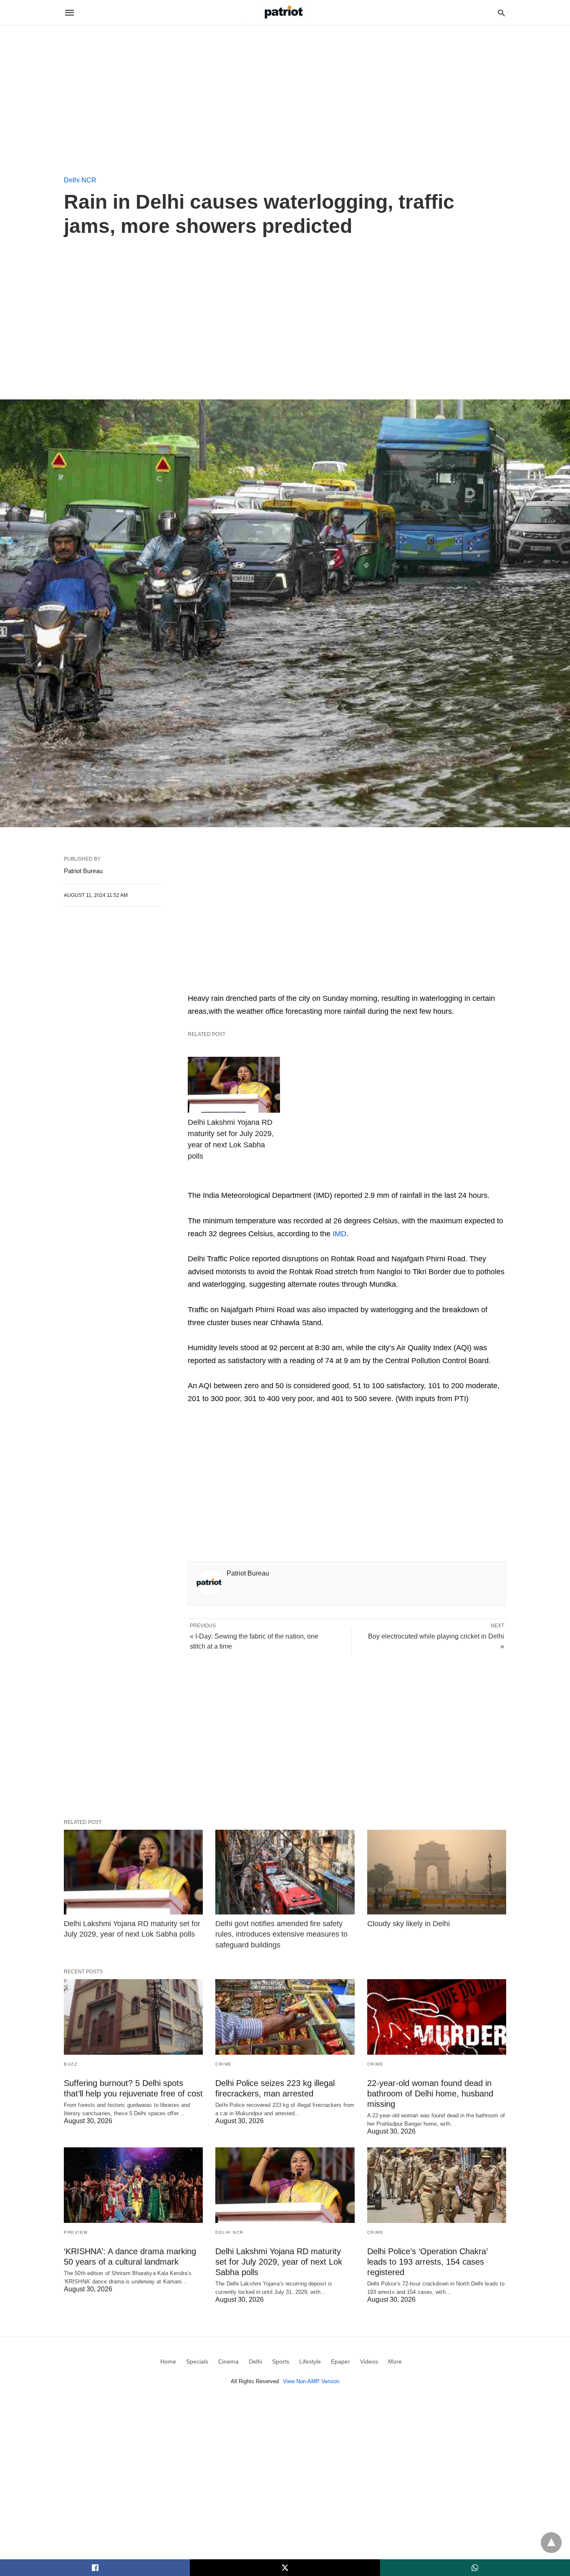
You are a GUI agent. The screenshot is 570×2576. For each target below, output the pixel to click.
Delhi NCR (80, 180)
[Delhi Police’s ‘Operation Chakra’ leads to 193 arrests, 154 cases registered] (437, 2185)
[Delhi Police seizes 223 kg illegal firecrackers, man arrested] (285, 2017)
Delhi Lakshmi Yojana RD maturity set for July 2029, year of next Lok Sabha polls (231, 1139)
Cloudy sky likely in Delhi (409, 1924)
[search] (501, 13)
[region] (285, 96)
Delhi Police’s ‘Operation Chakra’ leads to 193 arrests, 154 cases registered (427, 2262)
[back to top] (551, 2543)
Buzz (71, 2064)
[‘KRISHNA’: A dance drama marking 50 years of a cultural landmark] (133, 2185)
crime (224, 2064)
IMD (339, 1234)
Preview (76, 2232)
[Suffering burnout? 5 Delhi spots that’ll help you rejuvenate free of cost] (133, 2017)
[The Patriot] (285, 12)
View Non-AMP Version (311, 2381)
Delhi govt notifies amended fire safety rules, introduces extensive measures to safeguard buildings (281, 1934)
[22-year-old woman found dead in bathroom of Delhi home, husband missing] (437, 2017)
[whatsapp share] (475, 2568)
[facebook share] (95, 2568)
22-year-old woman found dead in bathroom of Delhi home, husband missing (430, 2094)
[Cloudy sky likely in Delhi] (437, 1872)
